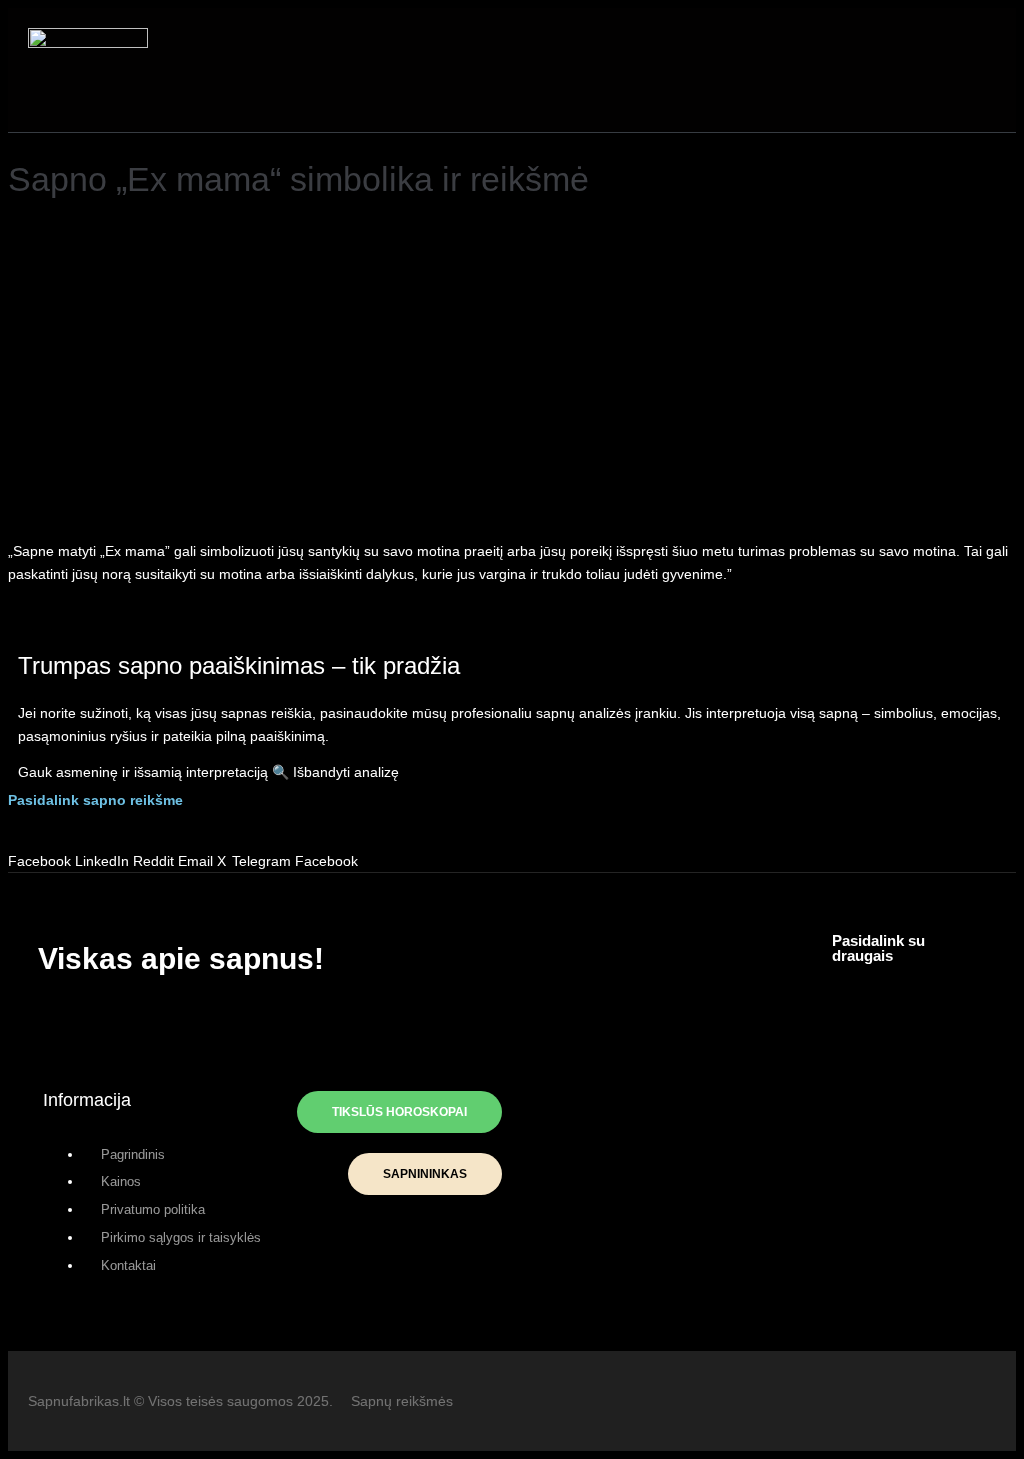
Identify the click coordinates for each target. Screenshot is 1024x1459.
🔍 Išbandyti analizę (335, 772)
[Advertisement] (512, 376)
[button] (498, 69)
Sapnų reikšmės (402, 1401)
